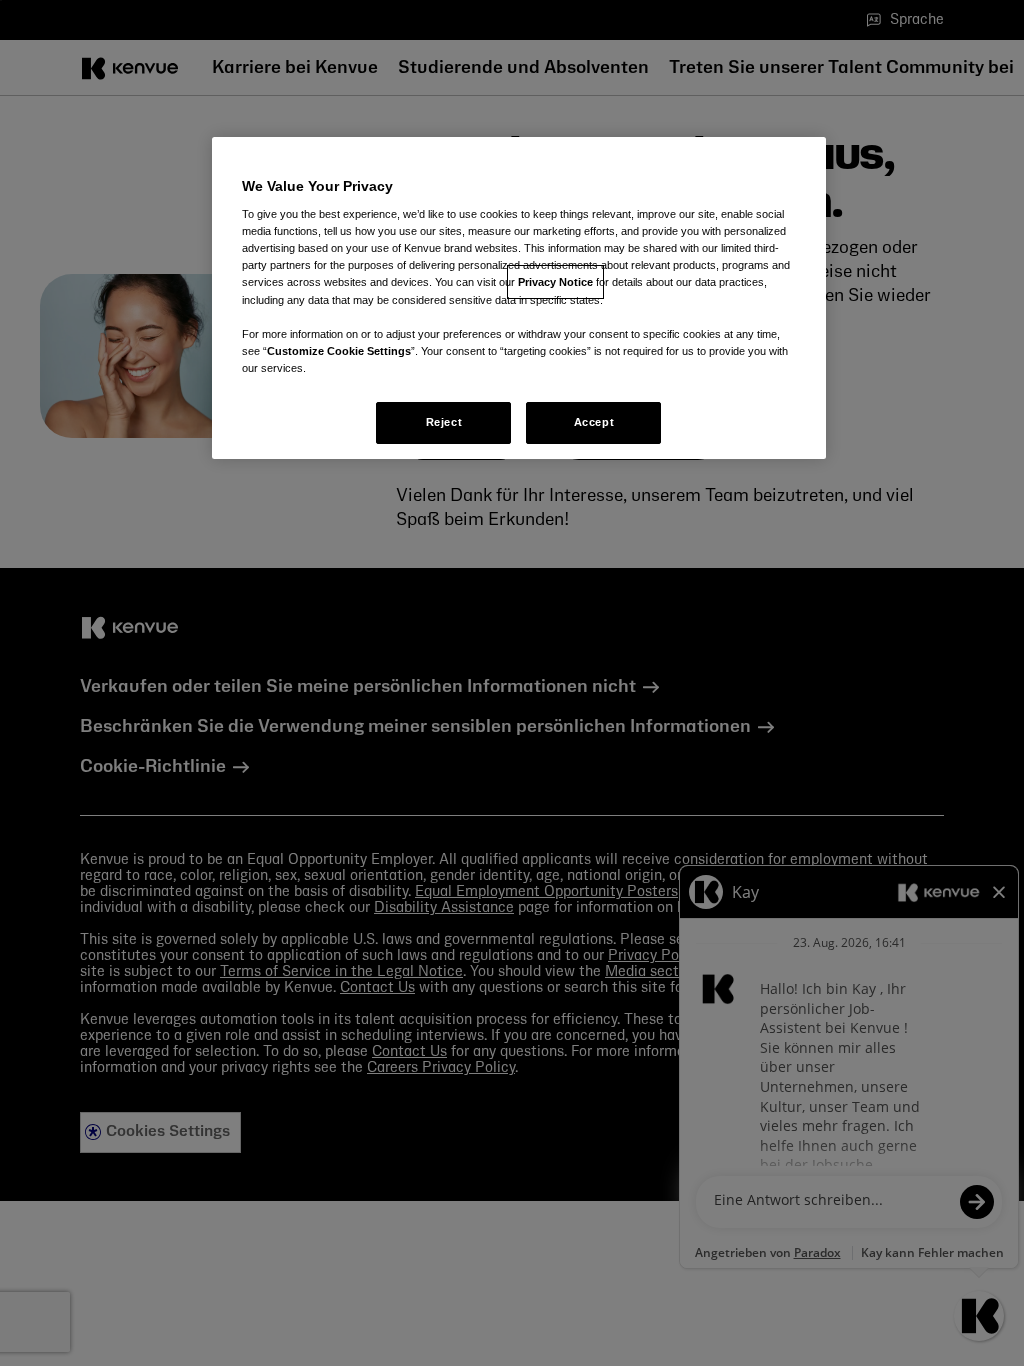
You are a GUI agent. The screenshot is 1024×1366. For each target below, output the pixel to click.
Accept (594, 422)
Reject (444, 422)
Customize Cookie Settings (339, 351)
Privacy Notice (555, 282)
